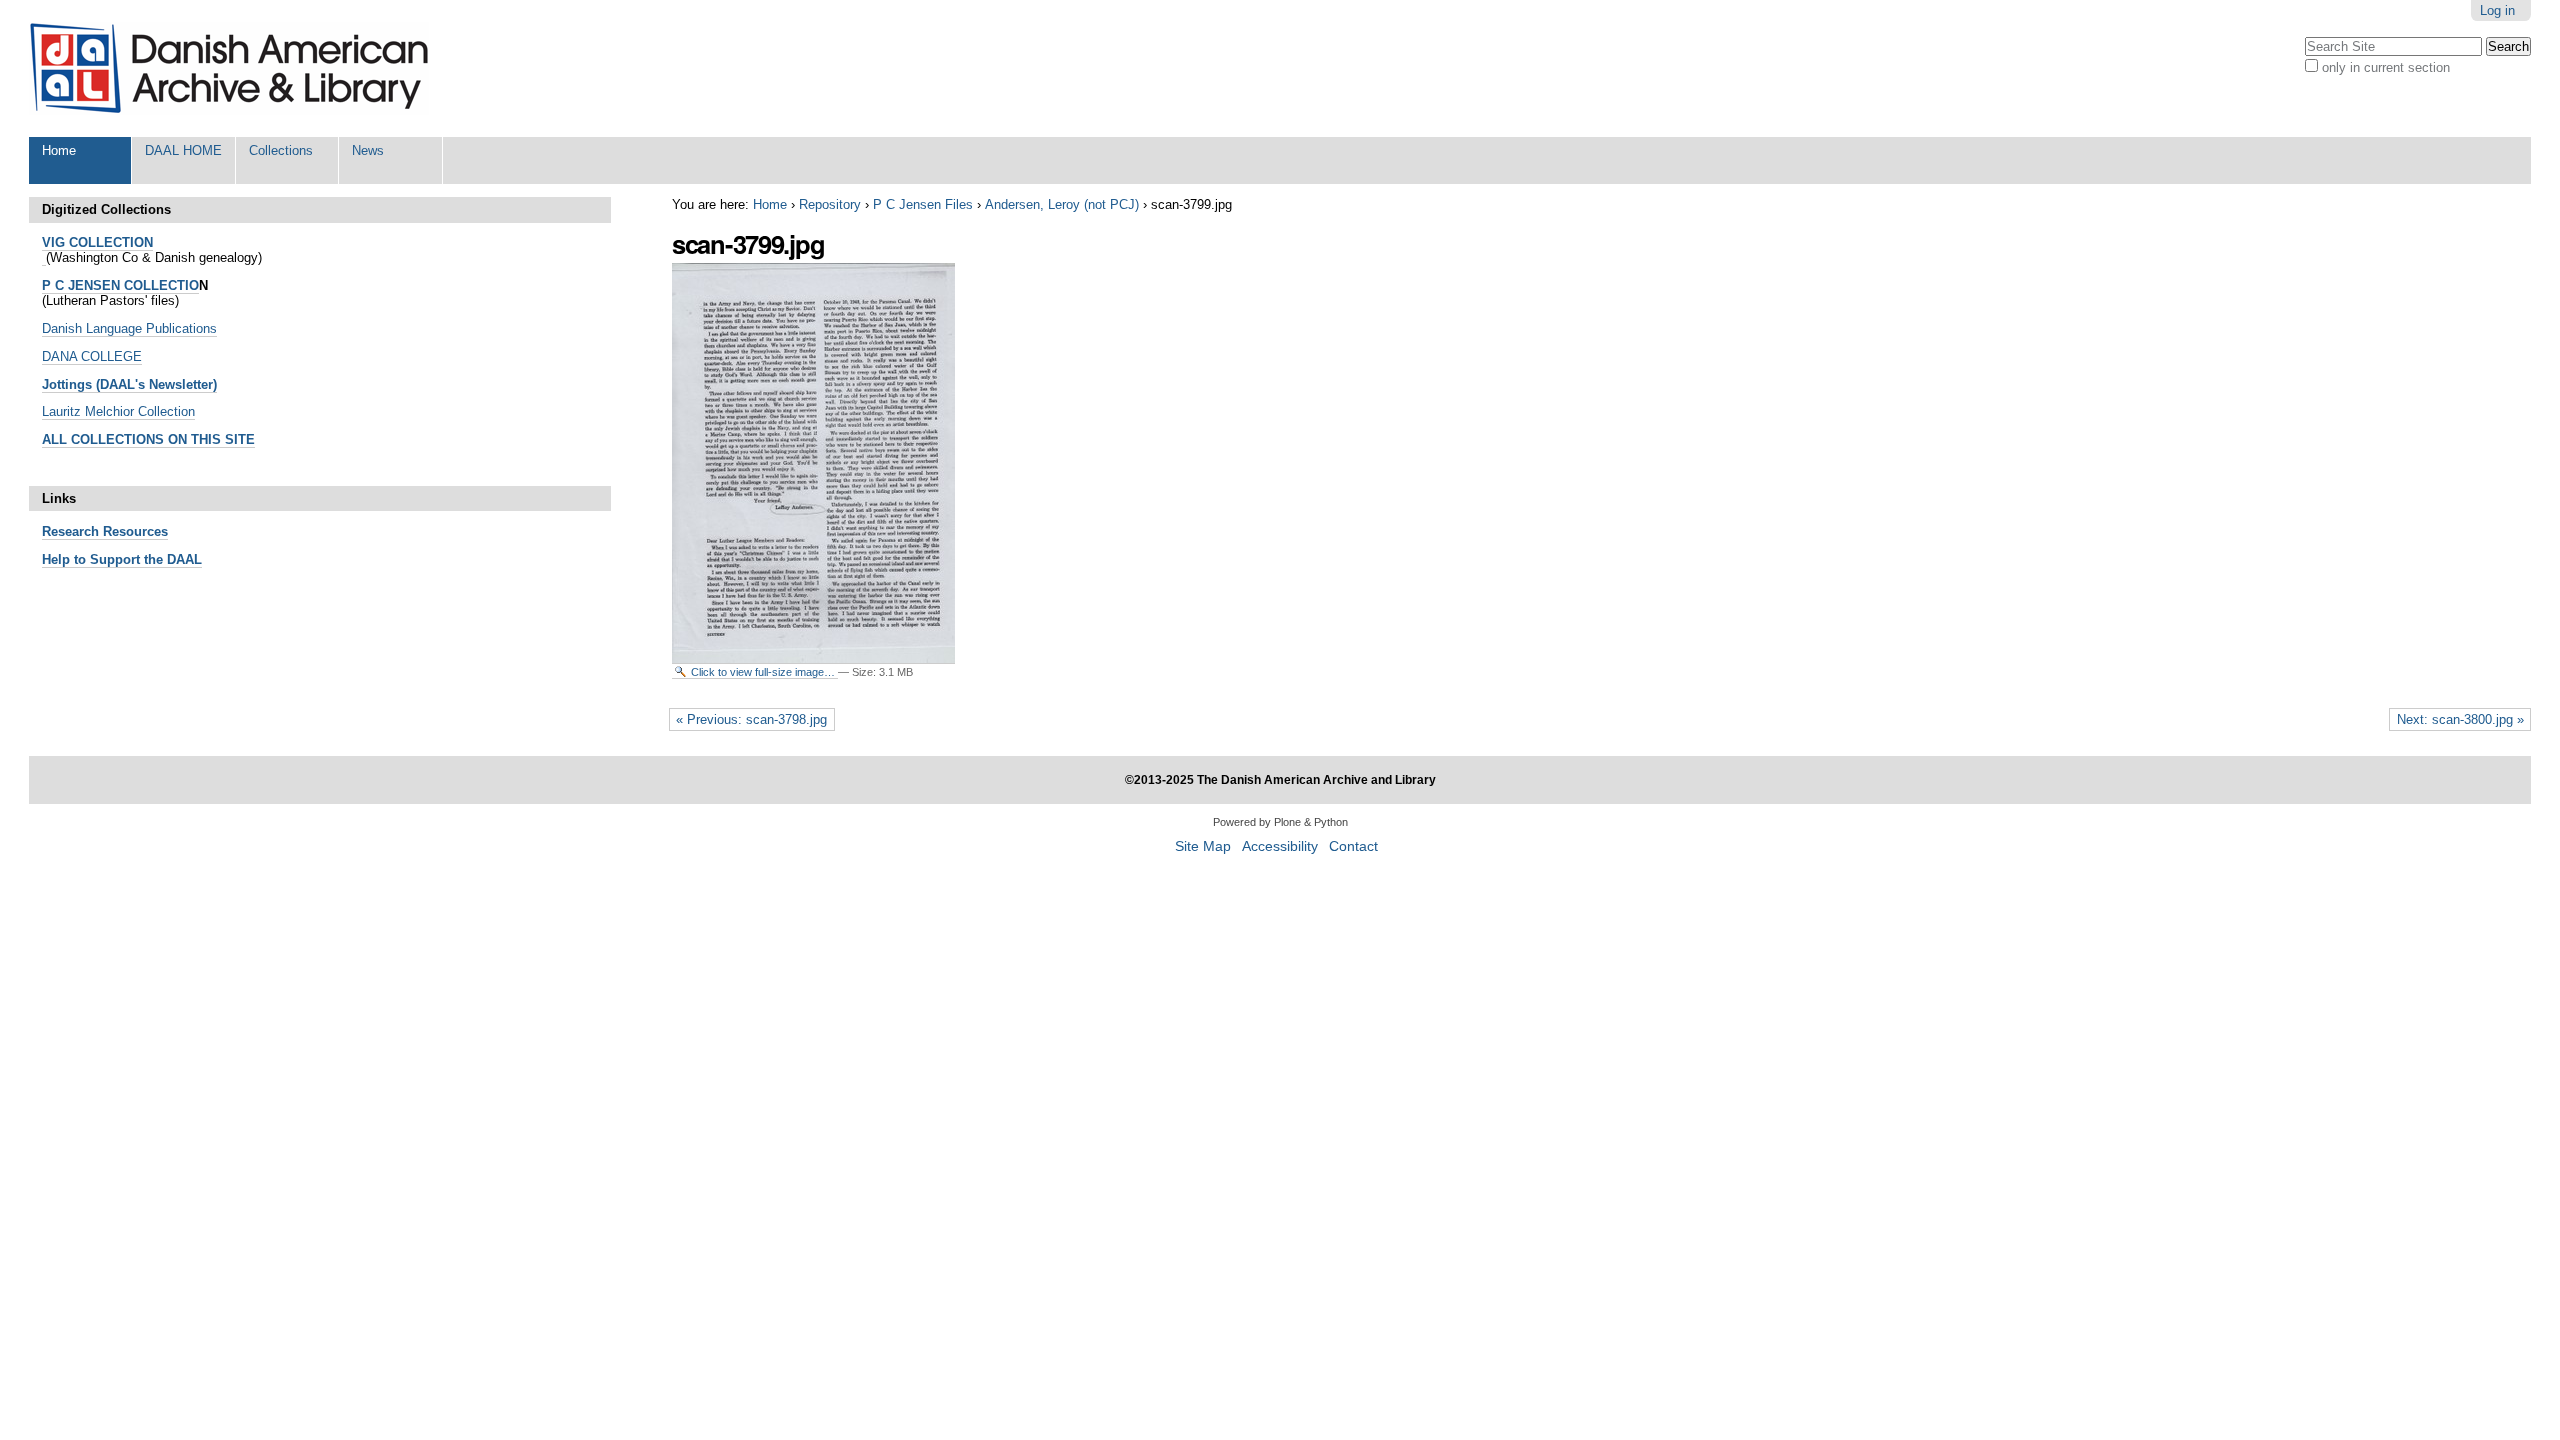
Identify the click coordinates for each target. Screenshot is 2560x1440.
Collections (281, 150)
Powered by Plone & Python (1280, 822)
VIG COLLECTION (97, 242)
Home (59, 150)
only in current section (2386, 67)
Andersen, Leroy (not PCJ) (1062, 204)
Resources (133, 531)
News (368, 150)
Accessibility (1280, 846)
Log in (2497, 10)
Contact (1353, 846)
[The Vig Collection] (44, 258)
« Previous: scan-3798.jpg (751, 719)
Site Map (1203, 846)
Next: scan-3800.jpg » (2460, 719)
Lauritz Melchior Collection (118, 411)
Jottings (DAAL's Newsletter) (129, 384)
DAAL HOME (183, 150)
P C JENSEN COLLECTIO (120, 285)
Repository (830, 204)
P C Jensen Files (923, 204)
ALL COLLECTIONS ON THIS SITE (148, 439)
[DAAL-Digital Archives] (229, 68)
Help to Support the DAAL (122, 559)
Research (70, 531)
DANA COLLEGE (92, 356)
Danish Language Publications (129, 328)
